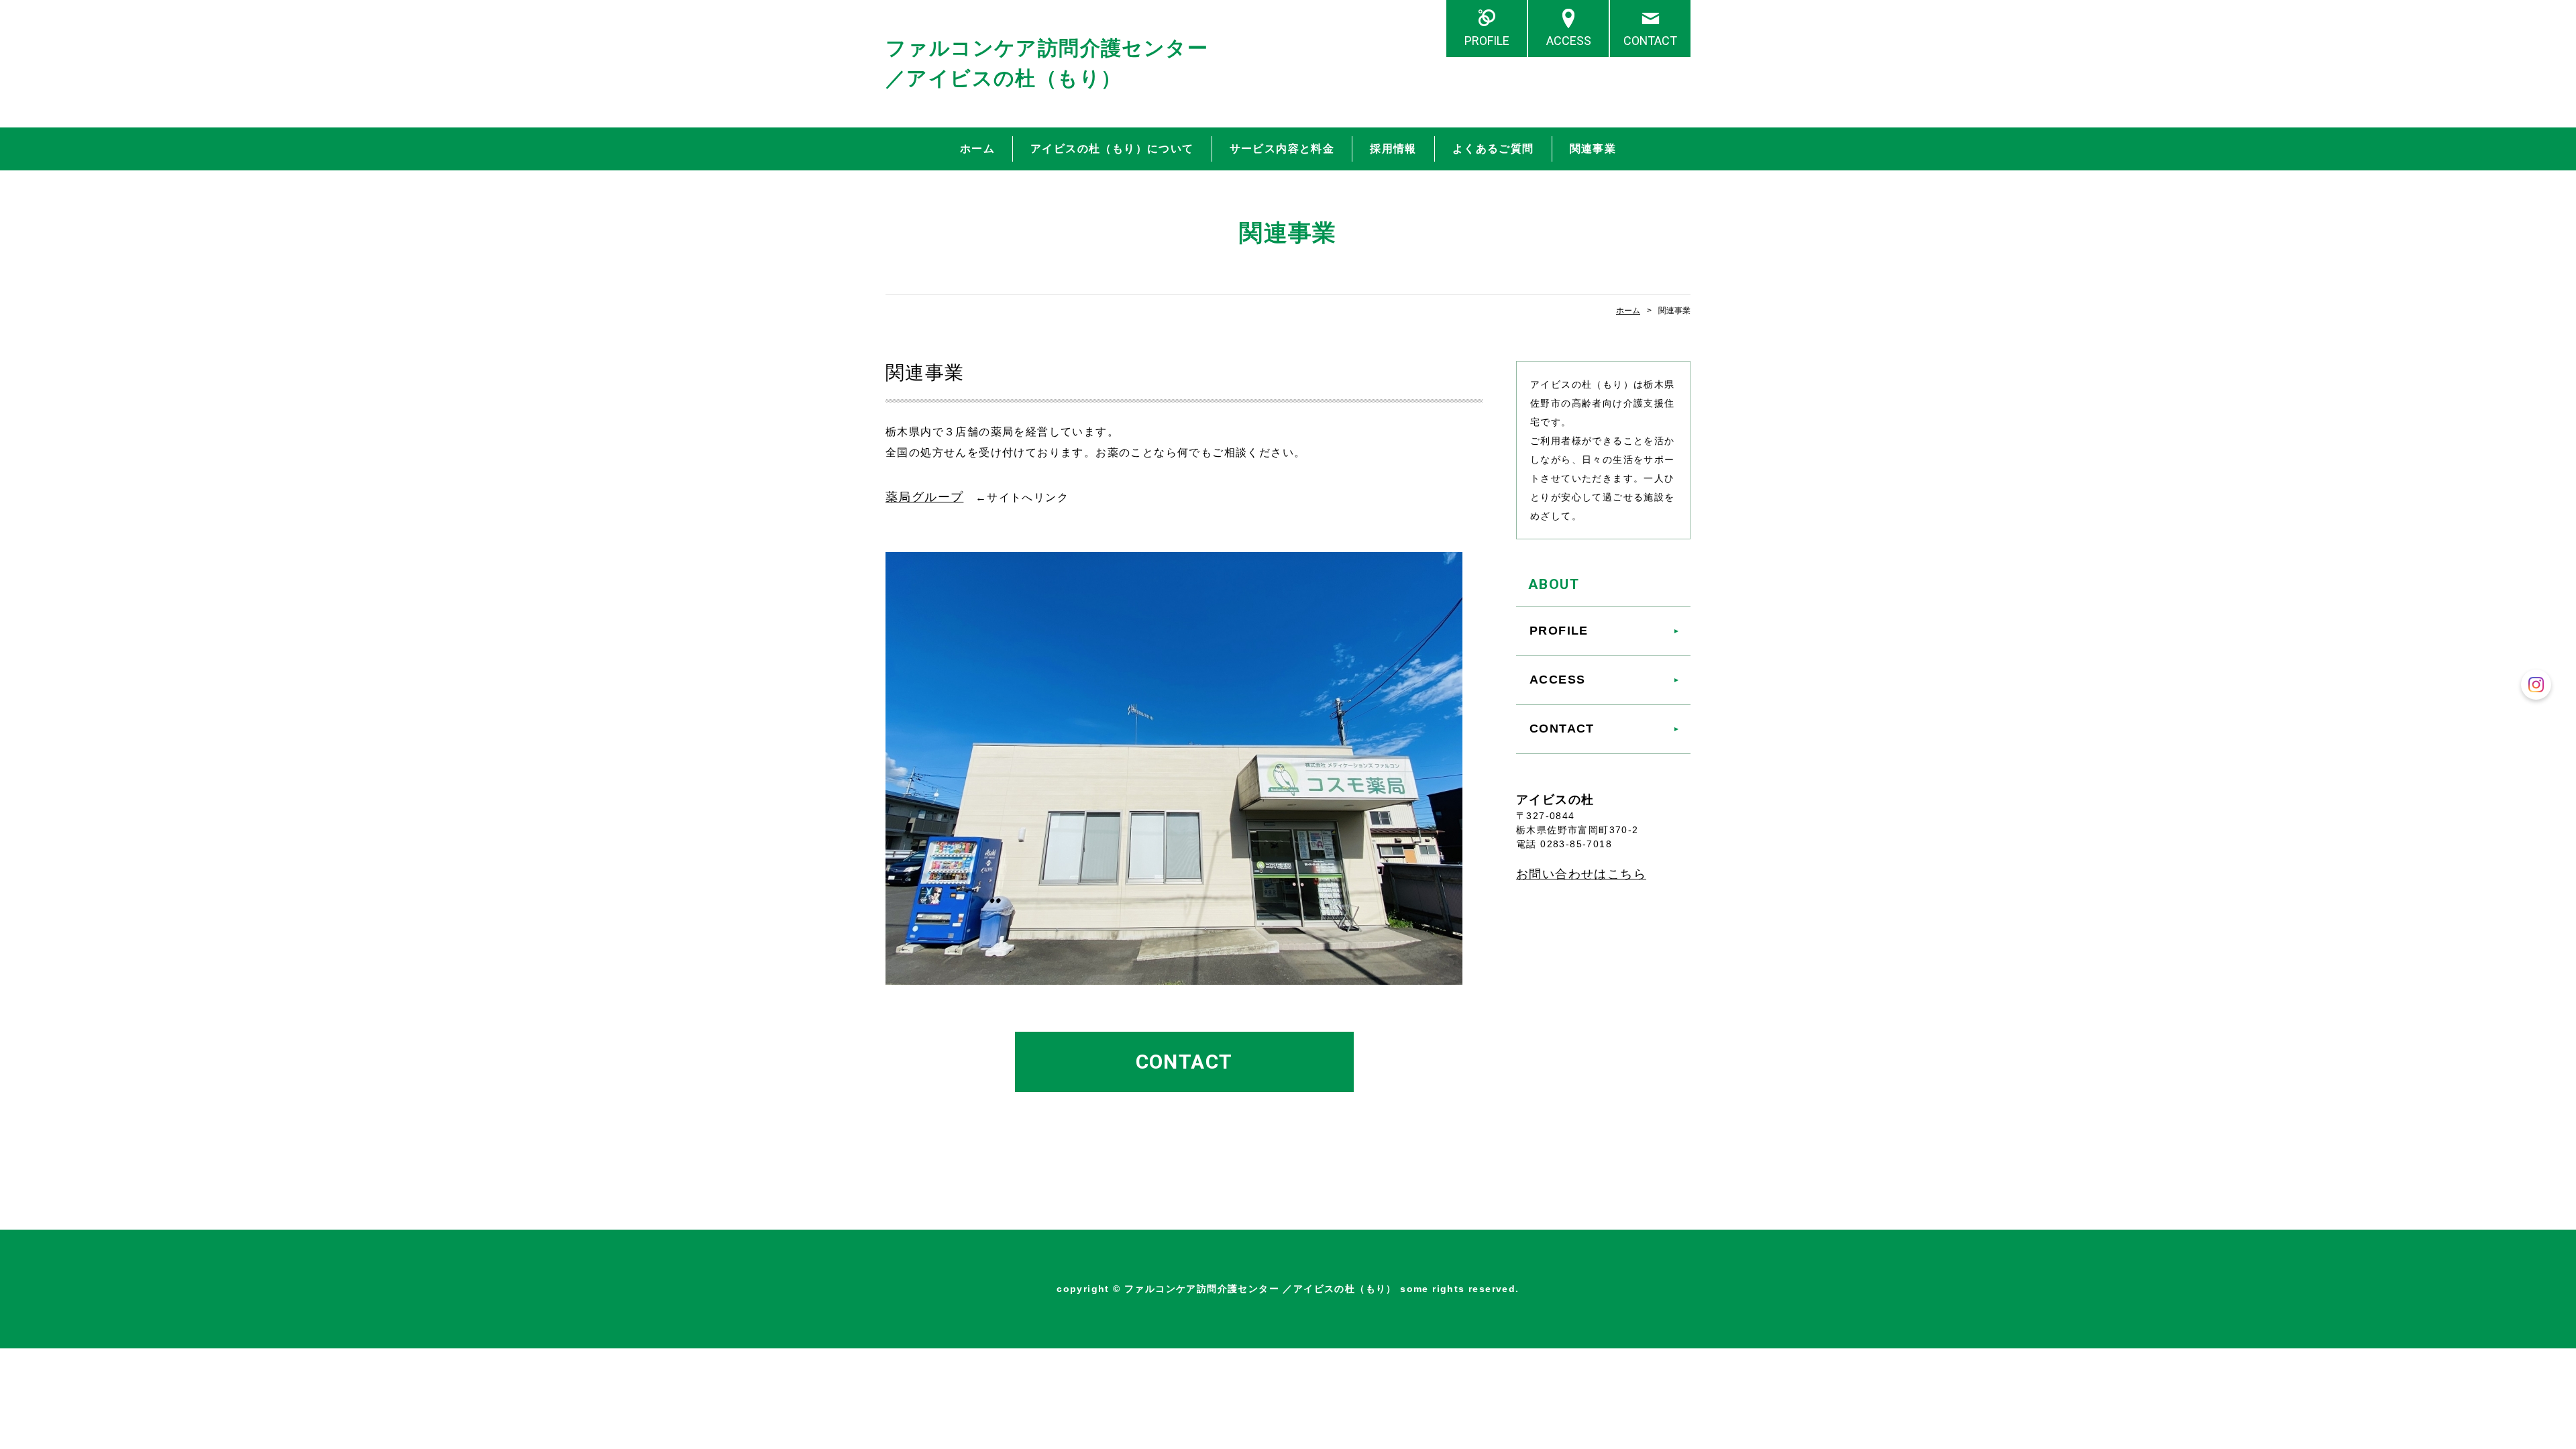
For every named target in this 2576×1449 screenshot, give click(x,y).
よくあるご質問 (1493, 149)
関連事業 (1593, 149)
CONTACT (1650, 41)
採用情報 (1393, 149)
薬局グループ (924, 497)
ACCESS (1569, 41)
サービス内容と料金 (1282, 149)
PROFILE (1487, 41)
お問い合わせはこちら (1581, 874)
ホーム (977, 149)
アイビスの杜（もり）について (1112, 149)
